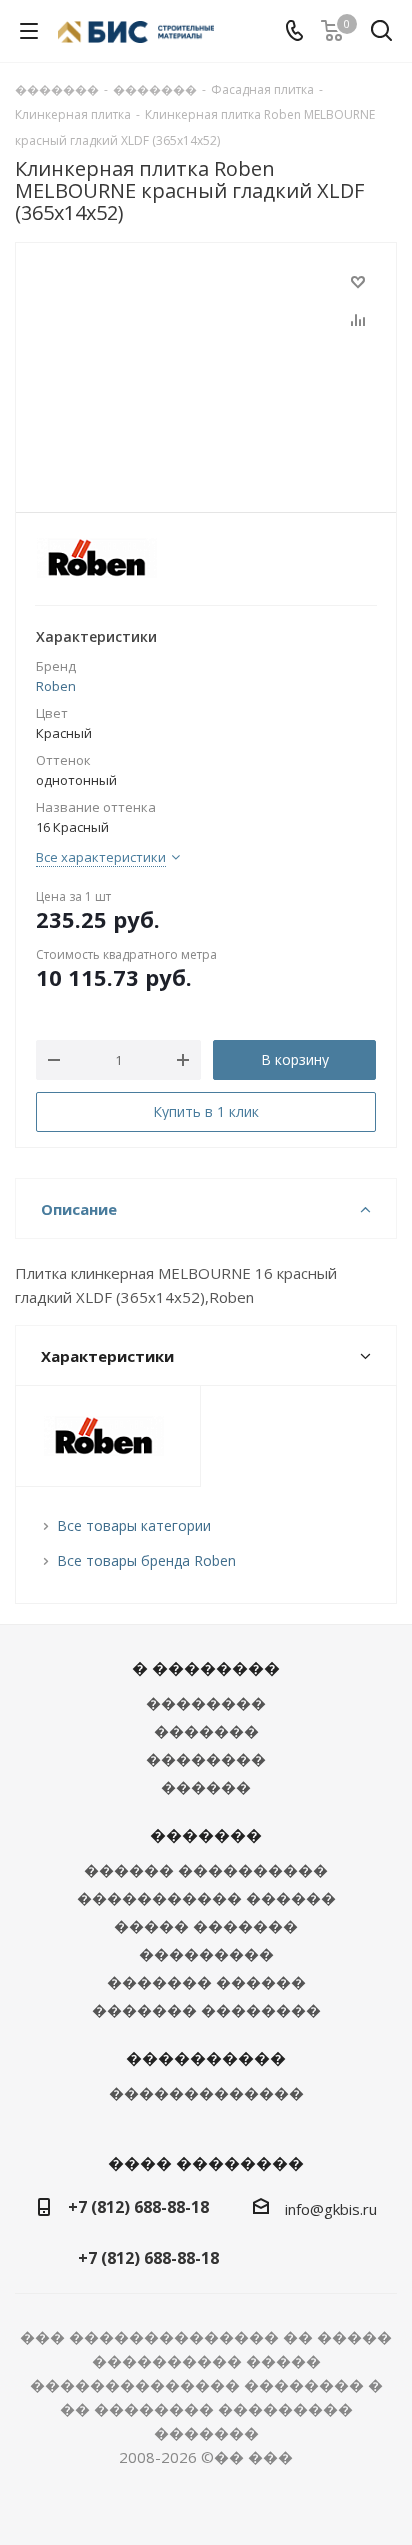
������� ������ (206, 1982)
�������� (206, 1703)
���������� (206, 2058)
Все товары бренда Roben (146, 1560)
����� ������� (206, 1926)
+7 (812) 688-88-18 (138, 2207)
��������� (206, 1954)
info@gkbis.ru (331, 2209)
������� (206, 1731)
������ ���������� (206, 1870)
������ (206, 1787)
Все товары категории (134, 1525)
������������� (206, 2093)
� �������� (206, 1668)
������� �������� (206, 2010)
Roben (56, 686)
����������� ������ (206, 1898)
